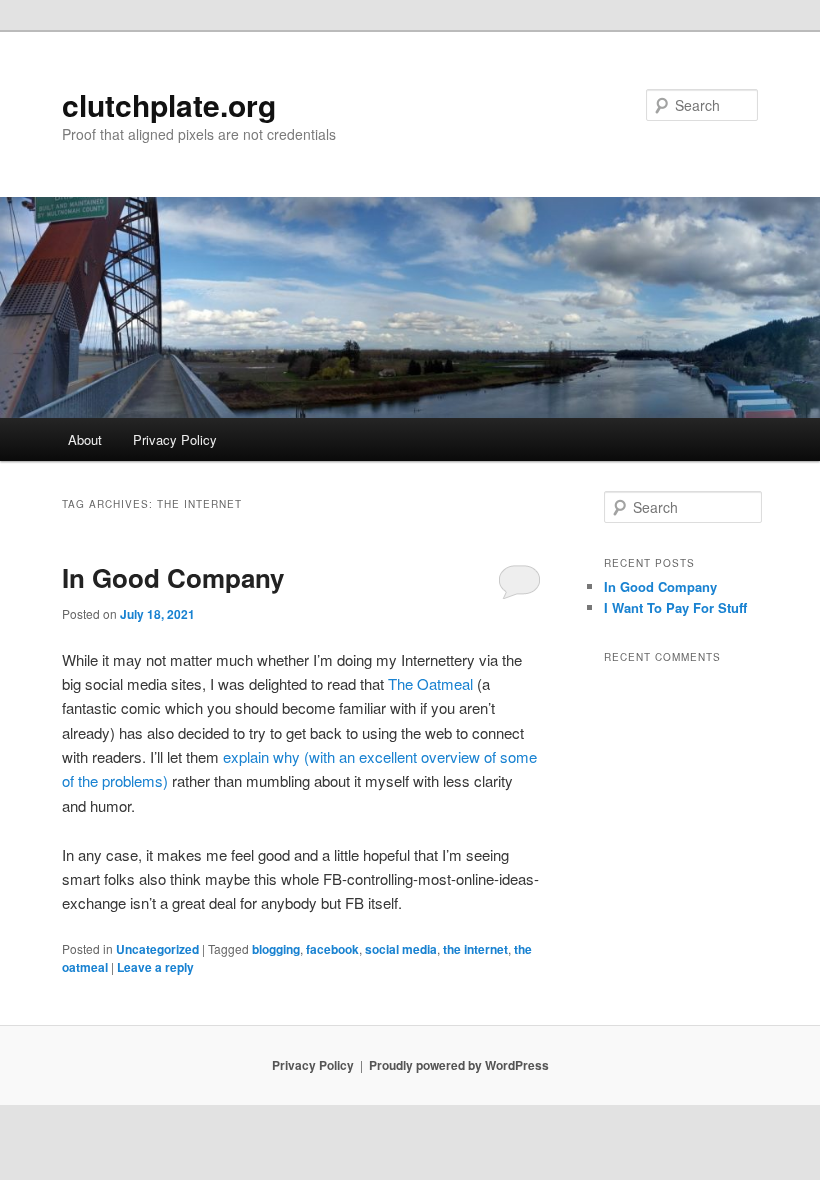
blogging (276, 949)
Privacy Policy (175, 439)
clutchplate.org (169, 104)
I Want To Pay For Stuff (675, 607)
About (85, 439)
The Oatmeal (430, 683)
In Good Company (173, 577)
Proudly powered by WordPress (459, 1065)
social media (401, 949)
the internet (475, 949)
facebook (332, 949)
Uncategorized (157, 949)
